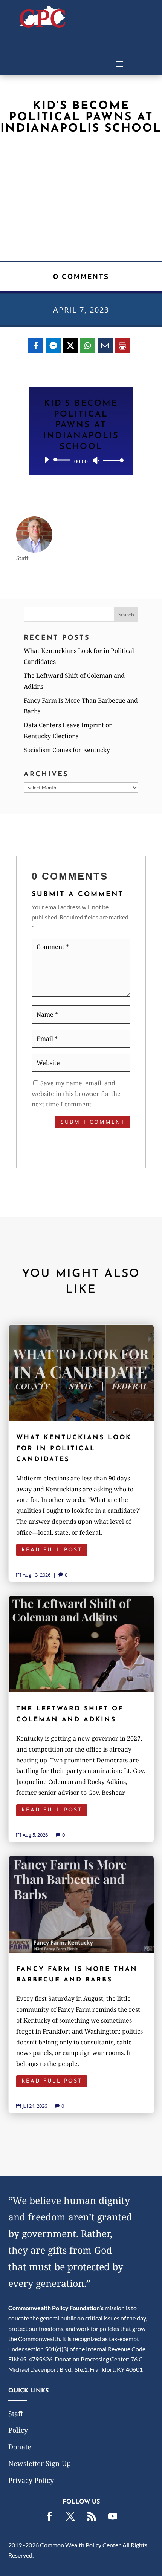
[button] (119, 63)
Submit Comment (93, 1122)
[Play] (46, 460)
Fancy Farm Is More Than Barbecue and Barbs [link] (81, 1984)
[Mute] (96, 460)
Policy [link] (18, 2430)
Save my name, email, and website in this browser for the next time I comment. (76, 1094)
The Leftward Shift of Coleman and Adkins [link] (81, 1719)
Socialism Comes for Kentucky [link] (67, 750)
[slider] (111, 460)
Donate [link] (20, 2447)
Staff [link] (16, 2414)
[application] (81, 460)
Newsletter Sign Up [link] (40, 2463)
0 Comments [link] (81, 276)
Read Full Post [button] (52, 1550)
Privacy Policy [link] (31, 2480)
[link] (43, 25)
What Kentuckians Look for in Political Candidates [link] (81, 1453)
